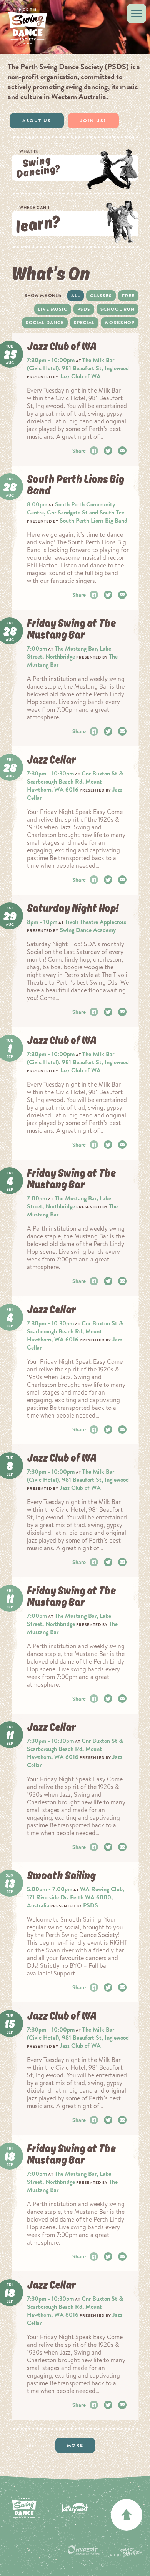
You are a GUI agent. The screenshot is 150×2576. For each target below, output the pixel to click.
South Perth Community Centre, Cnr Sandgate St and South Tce (76, 508)
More (75, 2445)
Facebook (95, 451)
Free (128, 296)
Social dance (45, 323)
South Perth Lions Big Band (93, 520)
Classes (101, 296)
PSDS (84, 309)
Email (123, 451)
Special (84, 323)
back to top (127, 2515)
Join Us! (93, 121)
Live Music (53, 309)
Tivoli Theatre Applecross (96, 922)
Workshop (120, 323)
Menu (137, 13)
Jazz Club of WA (80, 376)
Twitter (109, 451)
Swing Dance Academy (88, 930)
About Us (37, 121)
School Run (117, 309)
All (76, 296)
